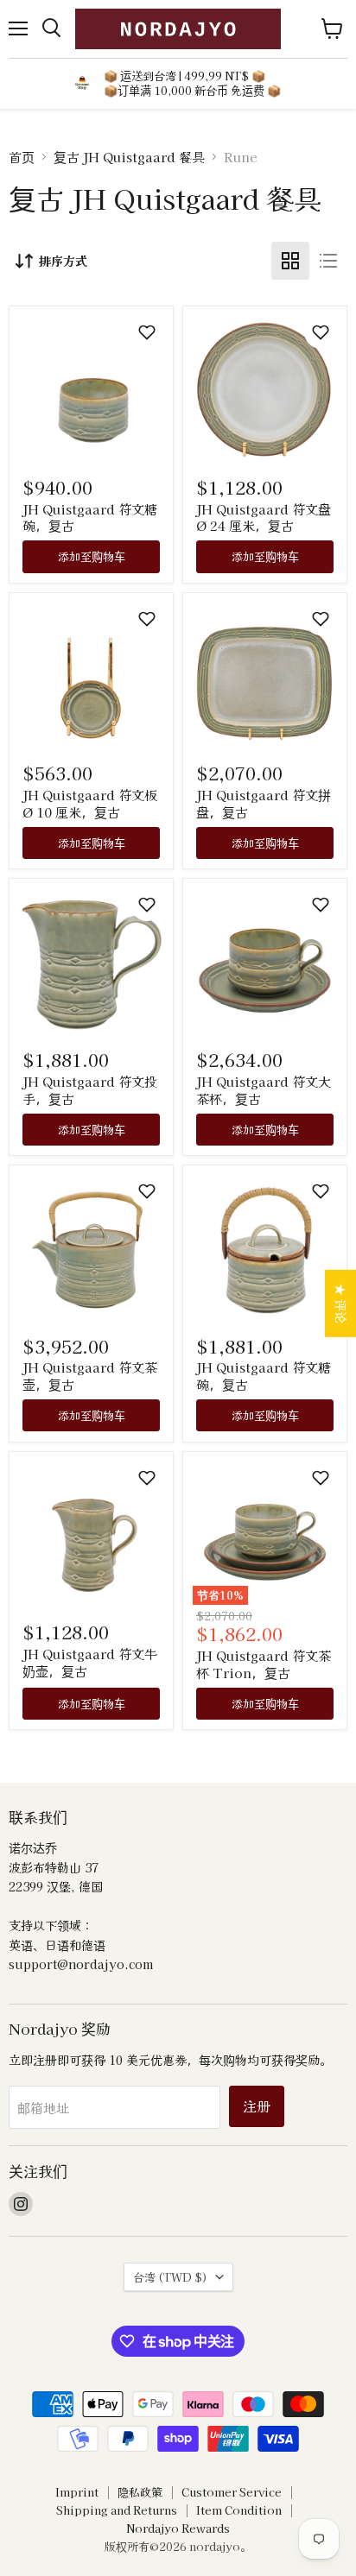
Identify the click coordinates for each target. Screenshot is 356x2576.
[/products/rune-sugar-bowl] (91, 388)
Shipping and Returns (117, 2510)
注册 (257, 2106)
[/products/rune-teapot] (91, 1247)
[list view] (328, 261)
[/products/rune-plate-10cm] (91, 675)
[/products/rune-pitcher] (91, 961)
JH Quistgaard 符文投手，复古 (90, 1090)
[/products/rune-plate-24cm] (265, 388)
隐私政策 (140, 2492)
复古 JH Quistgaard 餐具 (129, 157)
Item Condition (239, 2510)
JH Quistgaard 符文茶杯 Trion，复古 (264, 1664)
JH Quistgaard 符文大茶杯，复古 (264, 1090)
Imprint (77, 2492)
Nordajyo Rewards (178, 2528)
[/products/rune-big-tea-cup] (265, 961)
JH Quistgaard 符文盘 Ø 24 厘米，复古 (264, 518)
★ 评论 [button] (341, 1304)
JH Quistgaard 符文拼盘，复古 (264, 803)
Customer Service (232, 2492)
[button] (147, 332)
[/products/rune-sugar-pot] (265, 1247)
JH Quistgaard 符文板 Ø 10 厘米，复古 (90, 803)
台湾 (170, 2277)
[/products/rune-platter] (265, 675)
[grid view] (290, 261)
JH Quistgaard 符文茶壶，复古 (90, 1376)
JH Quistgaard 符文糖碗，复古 (90, 518)
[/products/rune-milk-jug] (91, 1534)
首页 (22, 157)
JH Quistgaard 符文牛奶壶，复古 (90, 1662)
